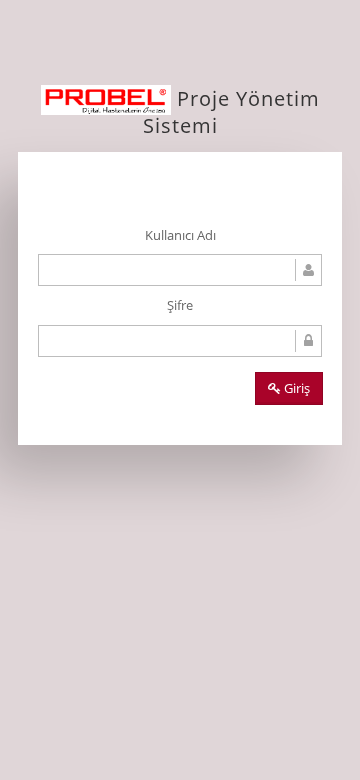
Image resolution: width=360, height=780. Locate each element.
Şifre (180, 305)
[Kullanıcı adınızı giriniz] (180, 270)
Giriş (295, 388)
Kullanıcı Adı (180, 235)
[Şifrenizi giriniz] (180, 341)
